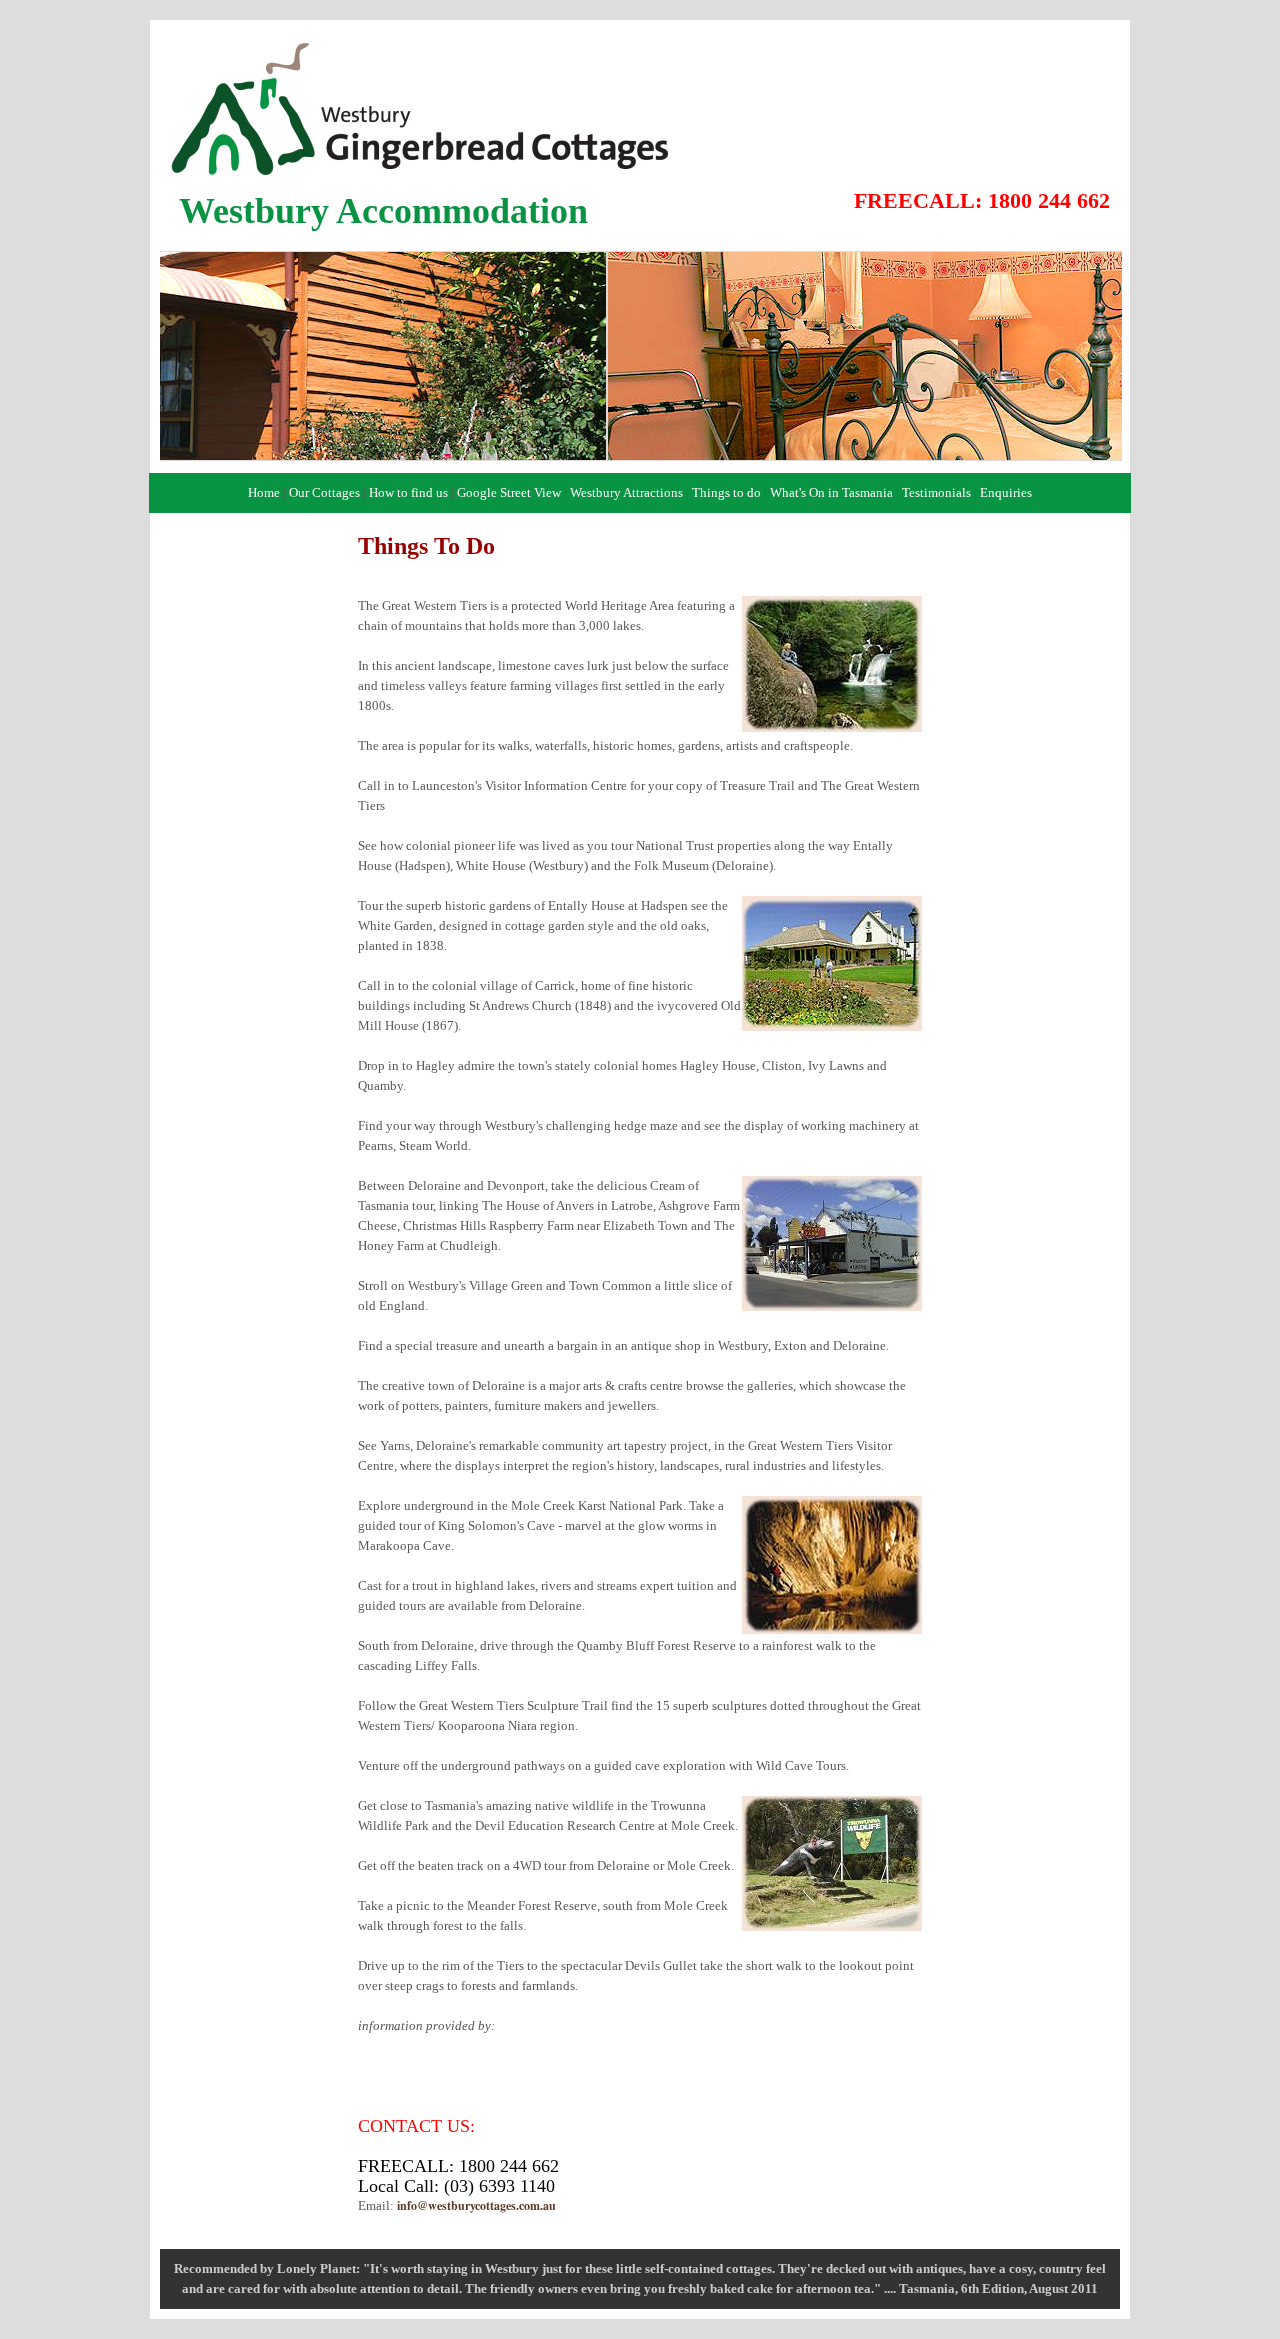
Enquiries (1006, 492)
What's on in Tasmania (418, 2065)
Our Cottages (324, 492)
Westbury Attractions (626, 492)
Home (264, 492)
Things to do (726, 492)
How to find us (408, 492)
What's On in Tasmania (831, 492)
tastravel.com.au (543, 2025)
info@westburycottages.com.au (476, 2205)
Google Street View (509, 492)
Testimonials (936, 492)
